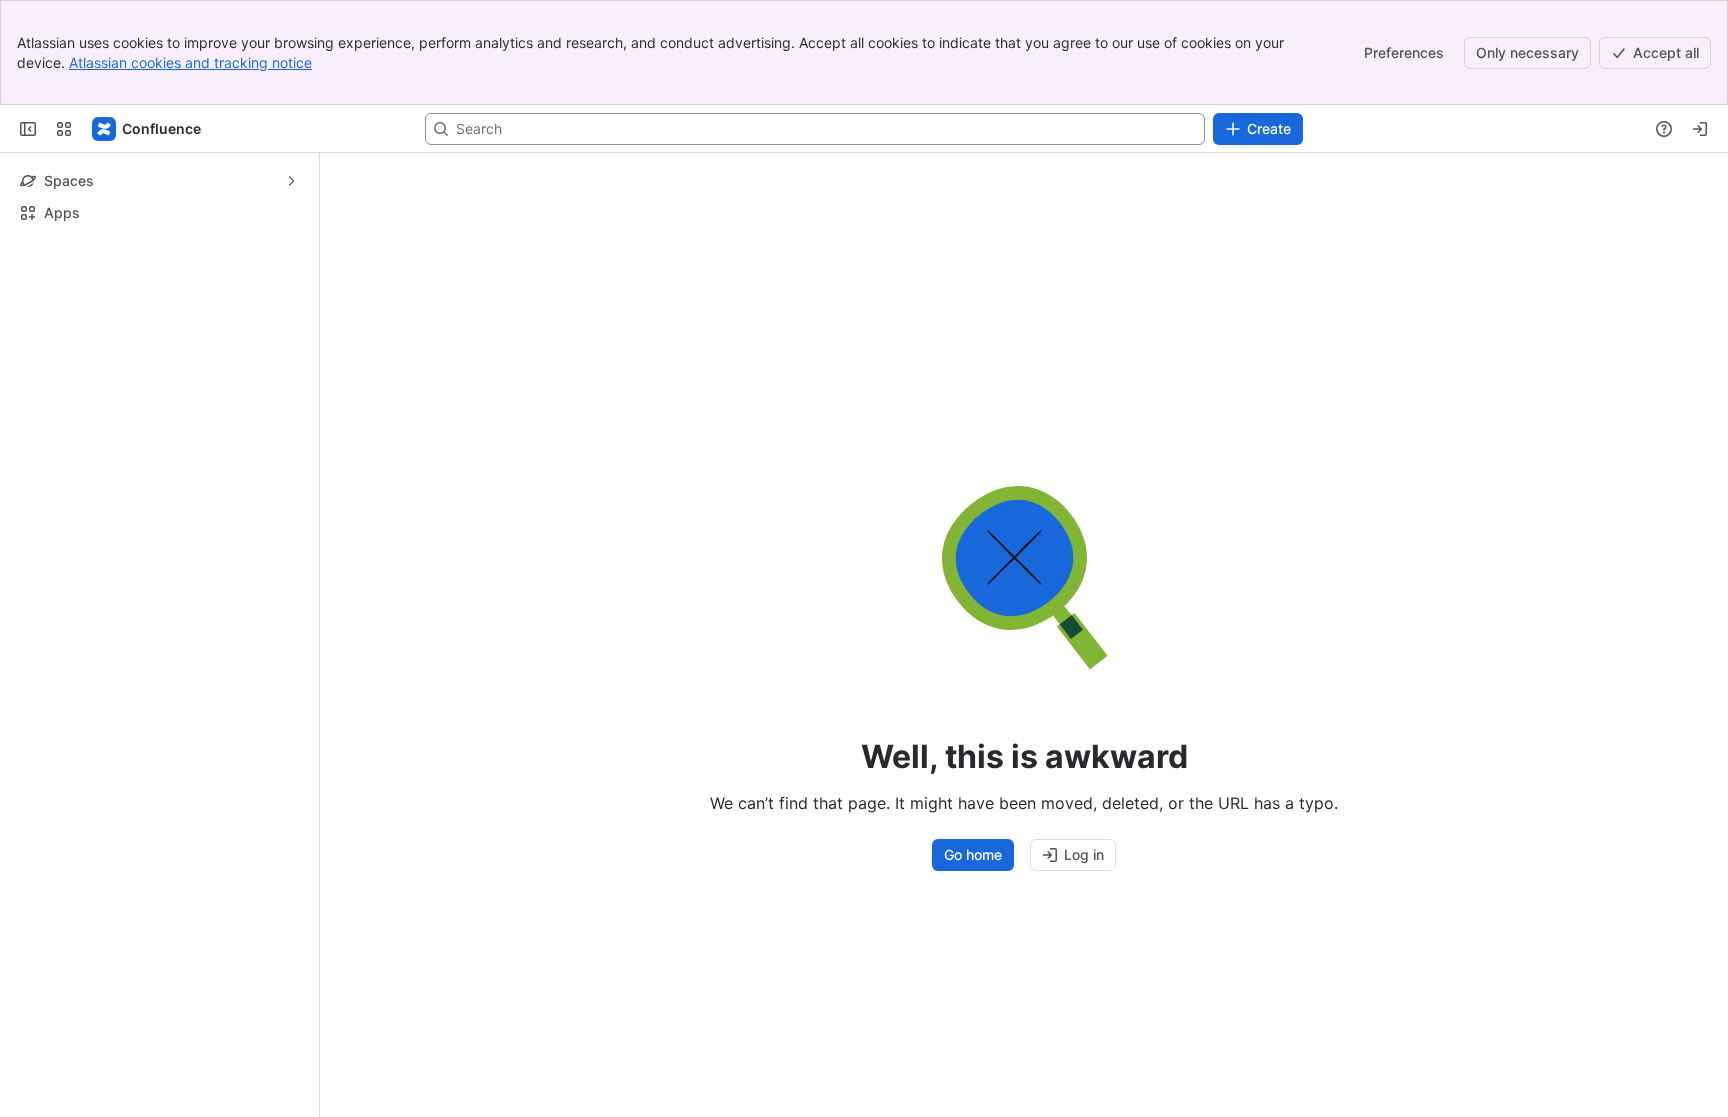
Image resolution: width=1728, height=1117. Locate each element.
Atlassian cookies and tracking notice (190, 62)
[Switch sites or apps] (64, 129)
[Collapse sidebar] (28, 129)
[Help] (1664, 129)
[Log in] (1700, 129)
